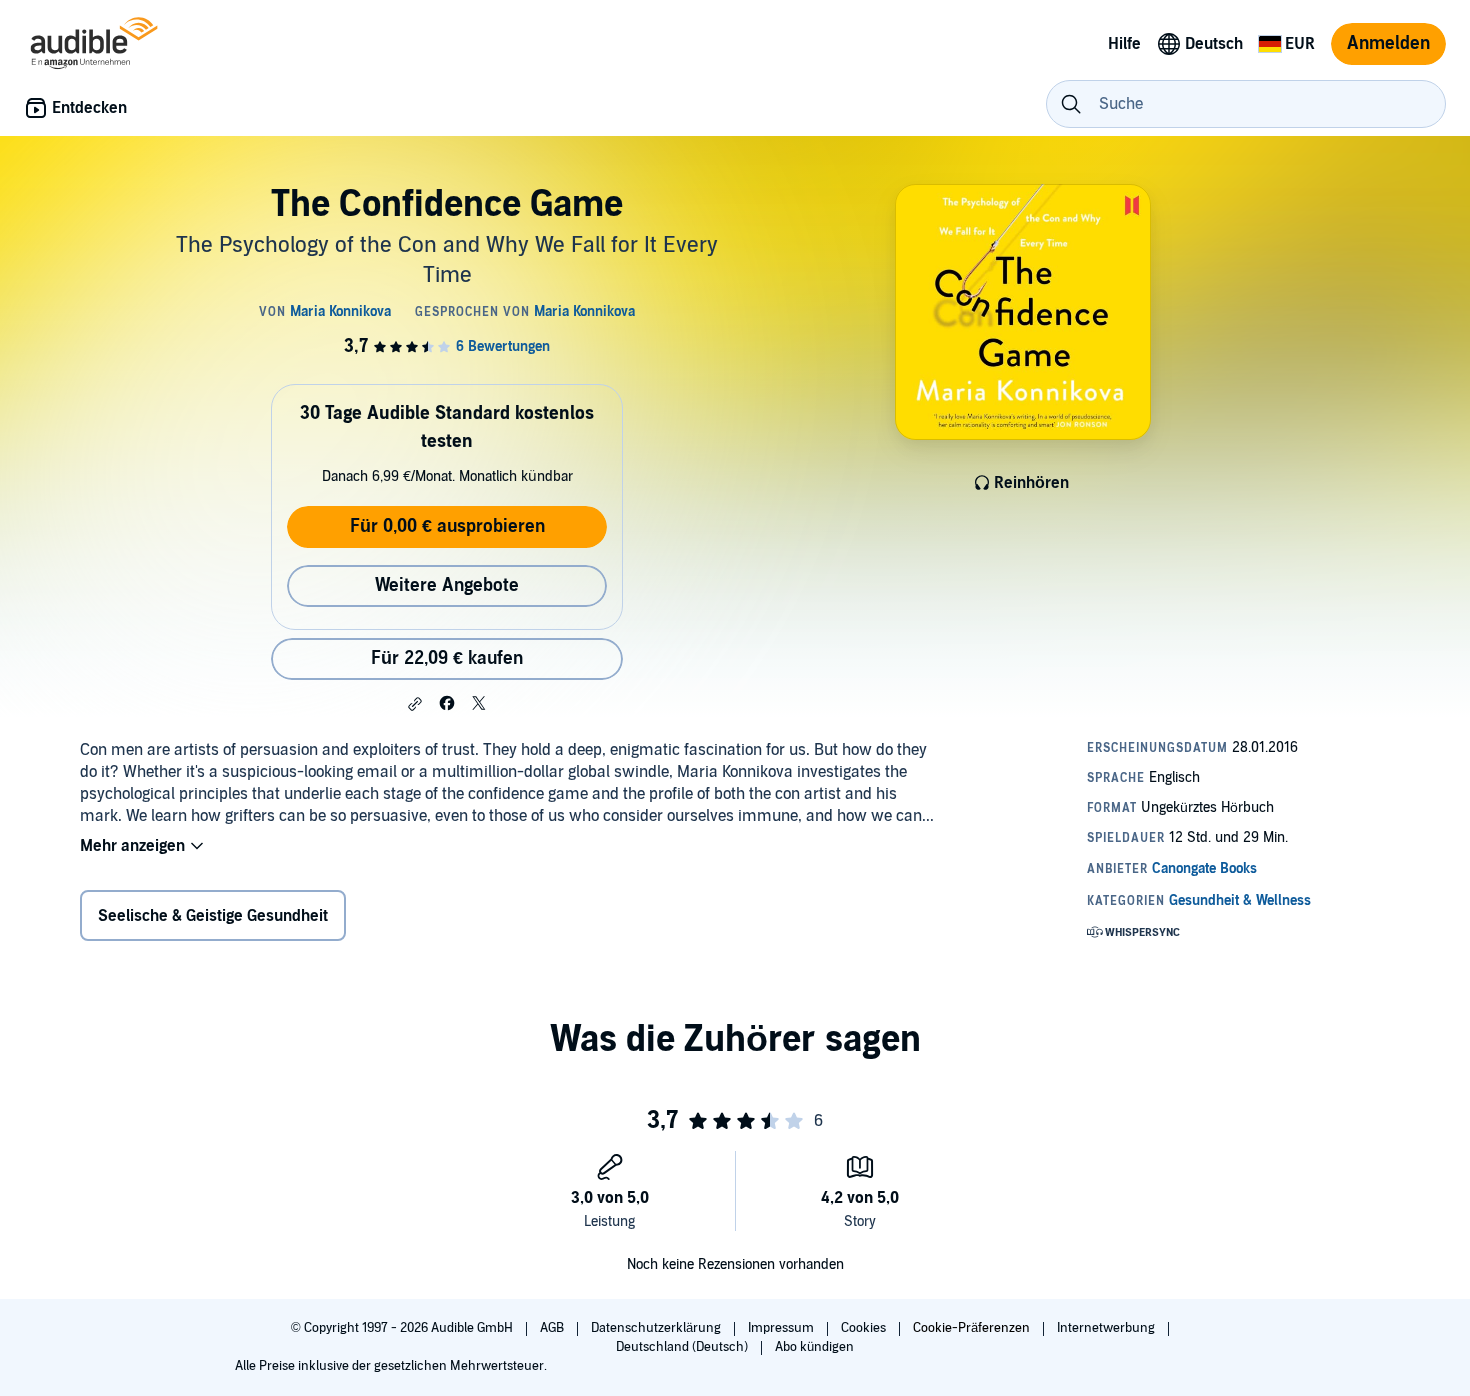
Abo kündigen (814, 1347)
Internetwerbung (1107, 1328)
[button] (415, 704)
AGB (553, 1328)
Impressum (782, 1328)
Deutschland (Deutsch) (683, 1347)
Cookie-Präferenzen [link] (971, 1328)
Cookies (865, 1328)
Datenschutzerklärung (657, 1328)
